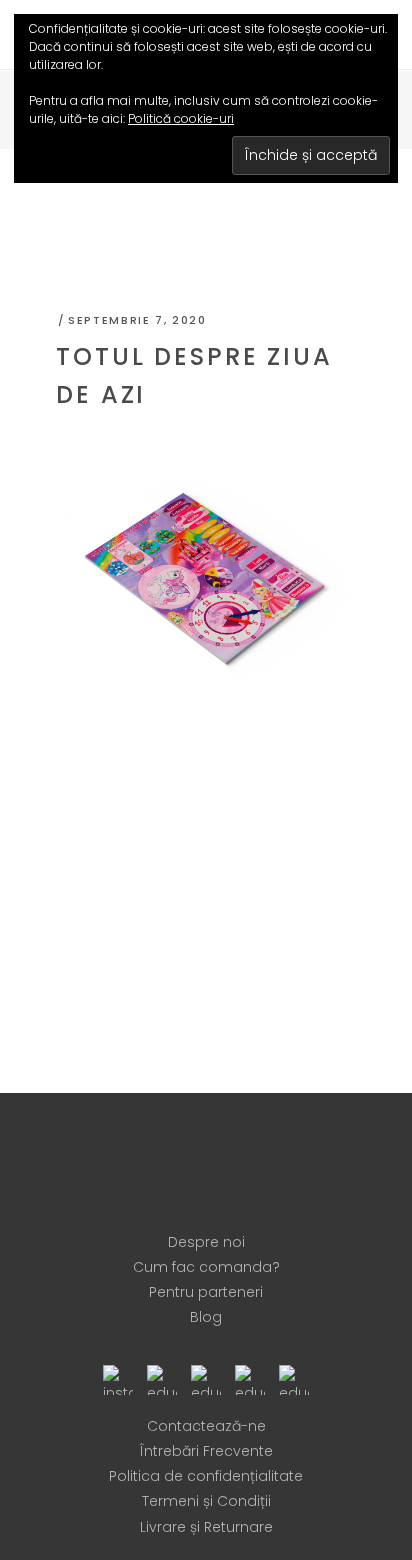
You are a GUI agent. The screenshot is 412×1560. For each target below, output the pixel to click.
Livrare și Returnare (206, 1527)
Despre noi (206, 1242)
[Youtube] (250, 1378)
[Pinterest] (206, 1378)
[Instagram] (118, 1378)
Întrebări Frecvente (206, 1451)
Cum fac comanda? (206, 1267)
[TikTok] (294, 1378)
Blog (206, 1317)
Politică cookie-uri (181, 118)
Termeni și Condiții (206, 1501)
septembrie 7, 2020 (137, 320)
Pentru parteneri (206, 1292)
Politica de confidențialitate (206, 1476)
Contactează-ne (206, 1426)
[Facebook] (162, 1378)
